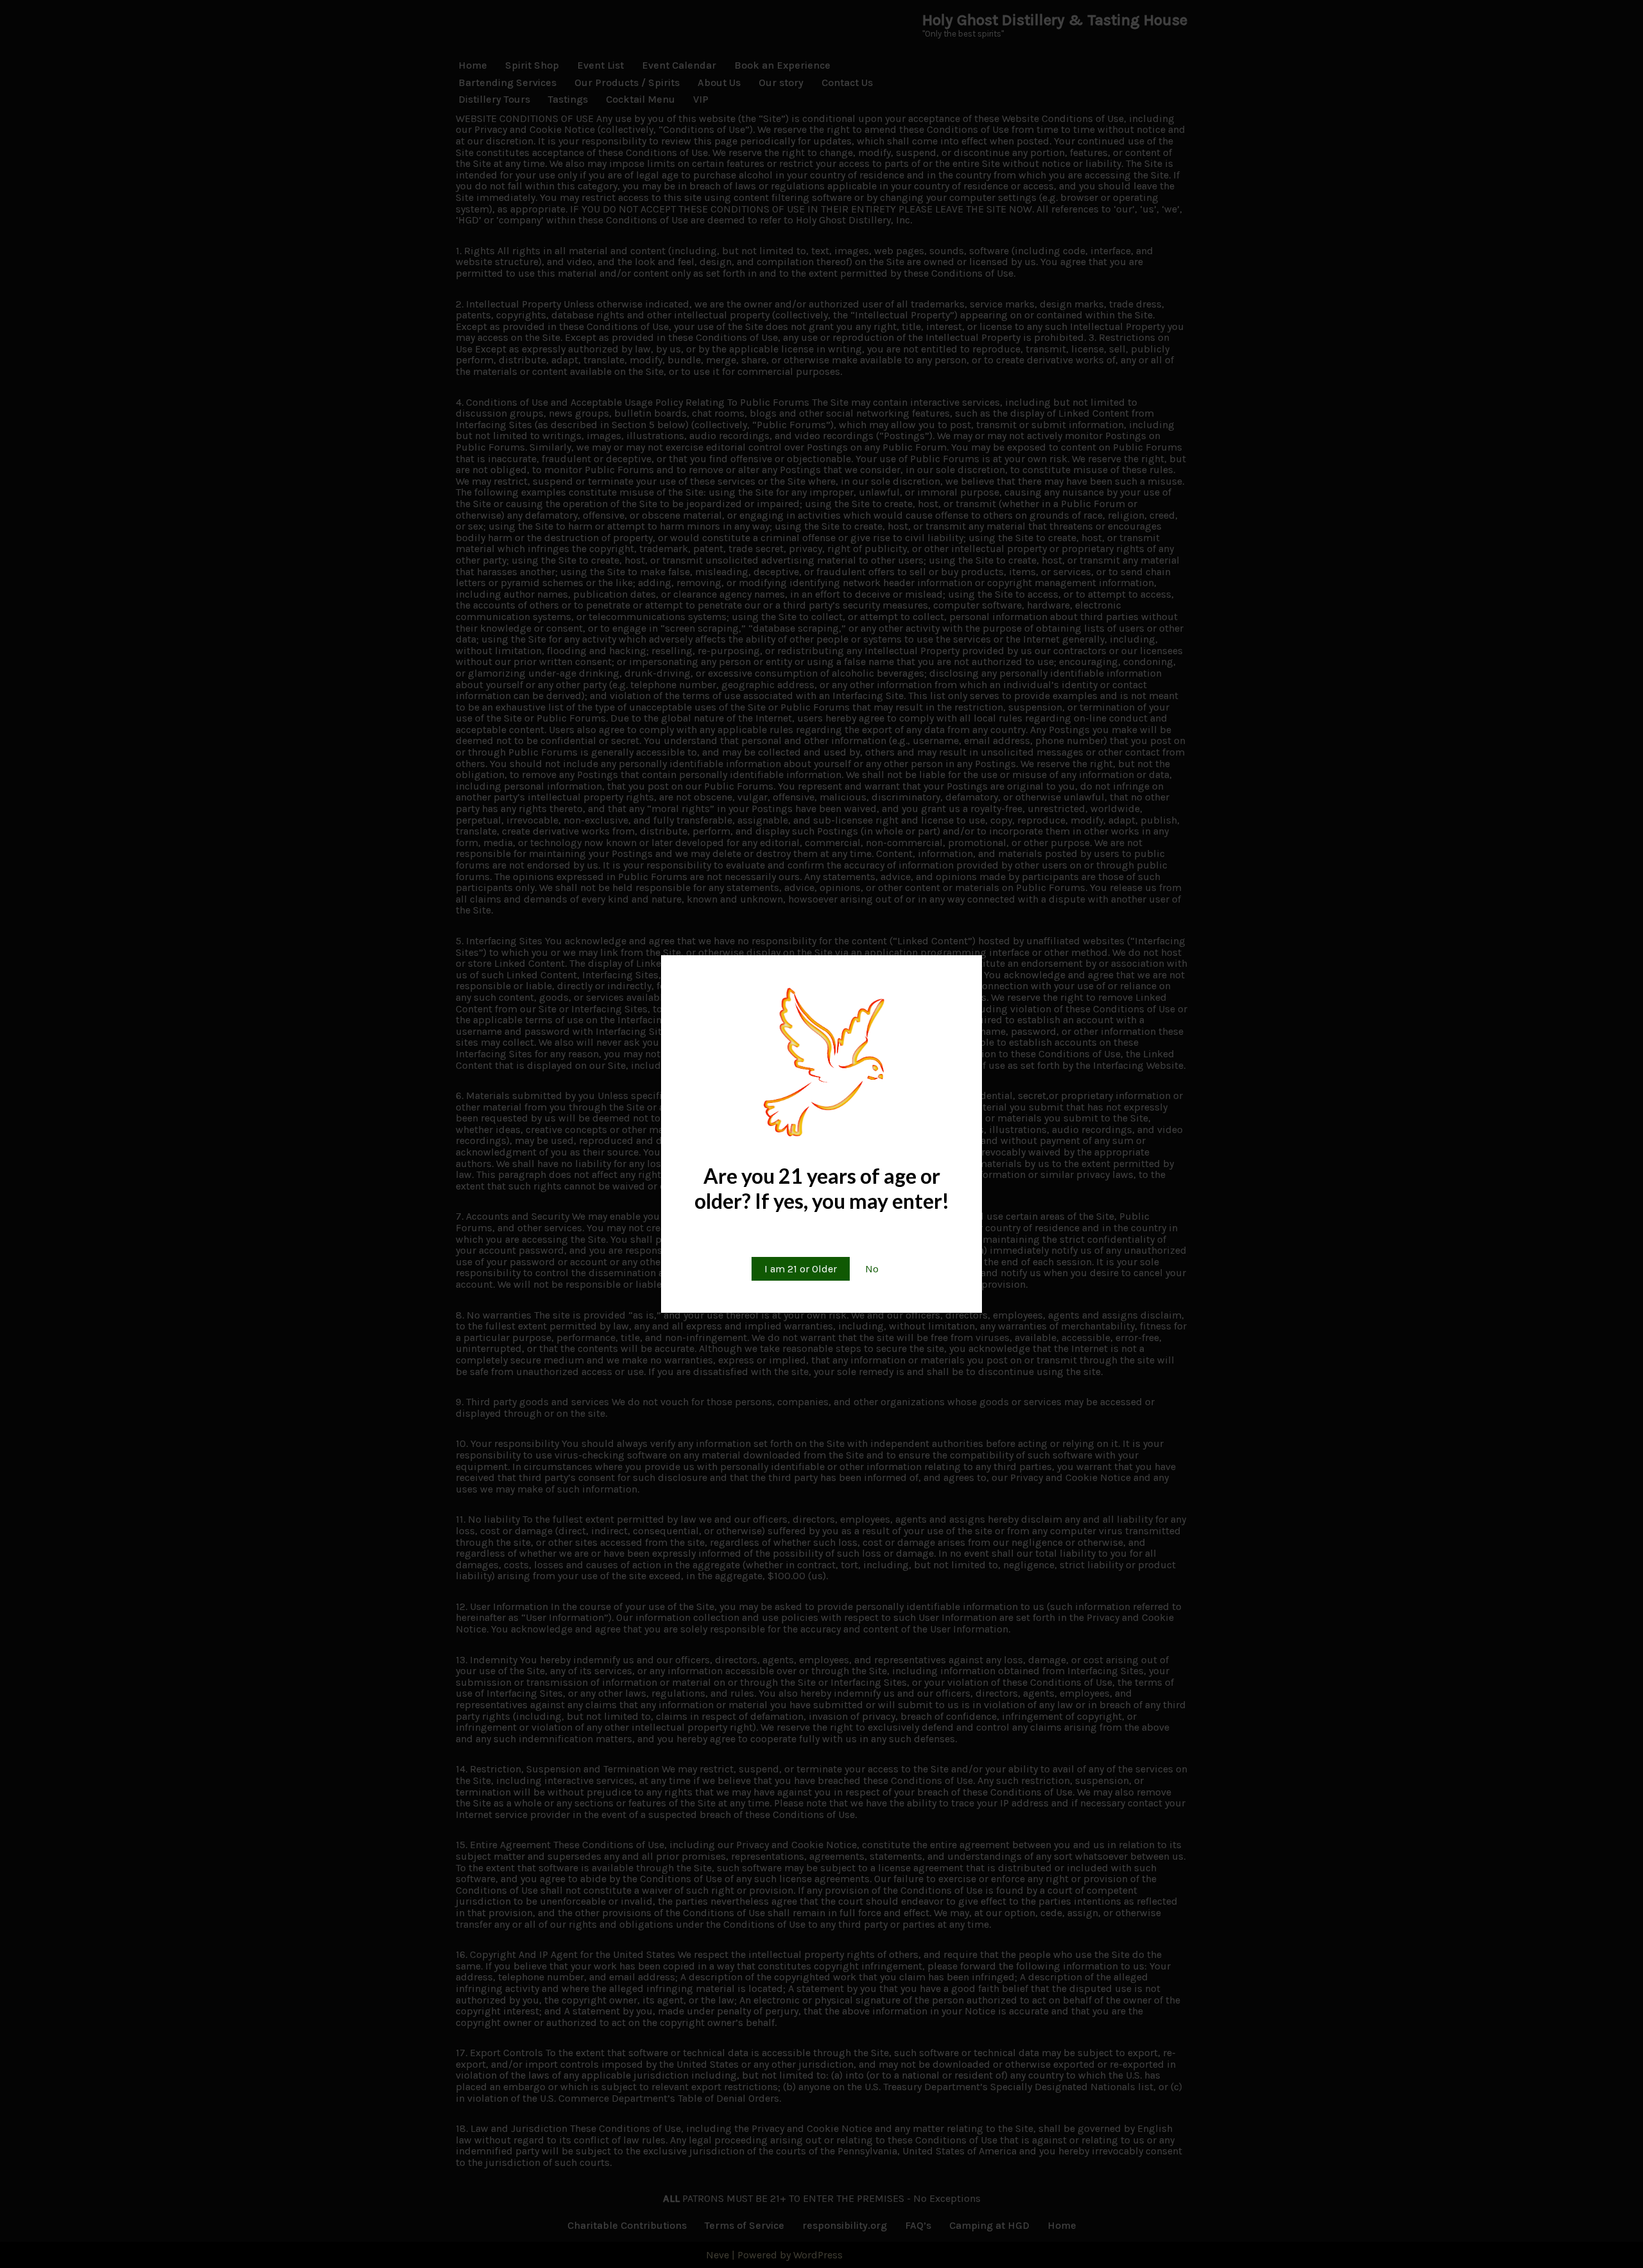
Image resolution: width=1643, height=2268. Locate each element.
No (872, 1269)
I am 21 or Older (801, 1269)
